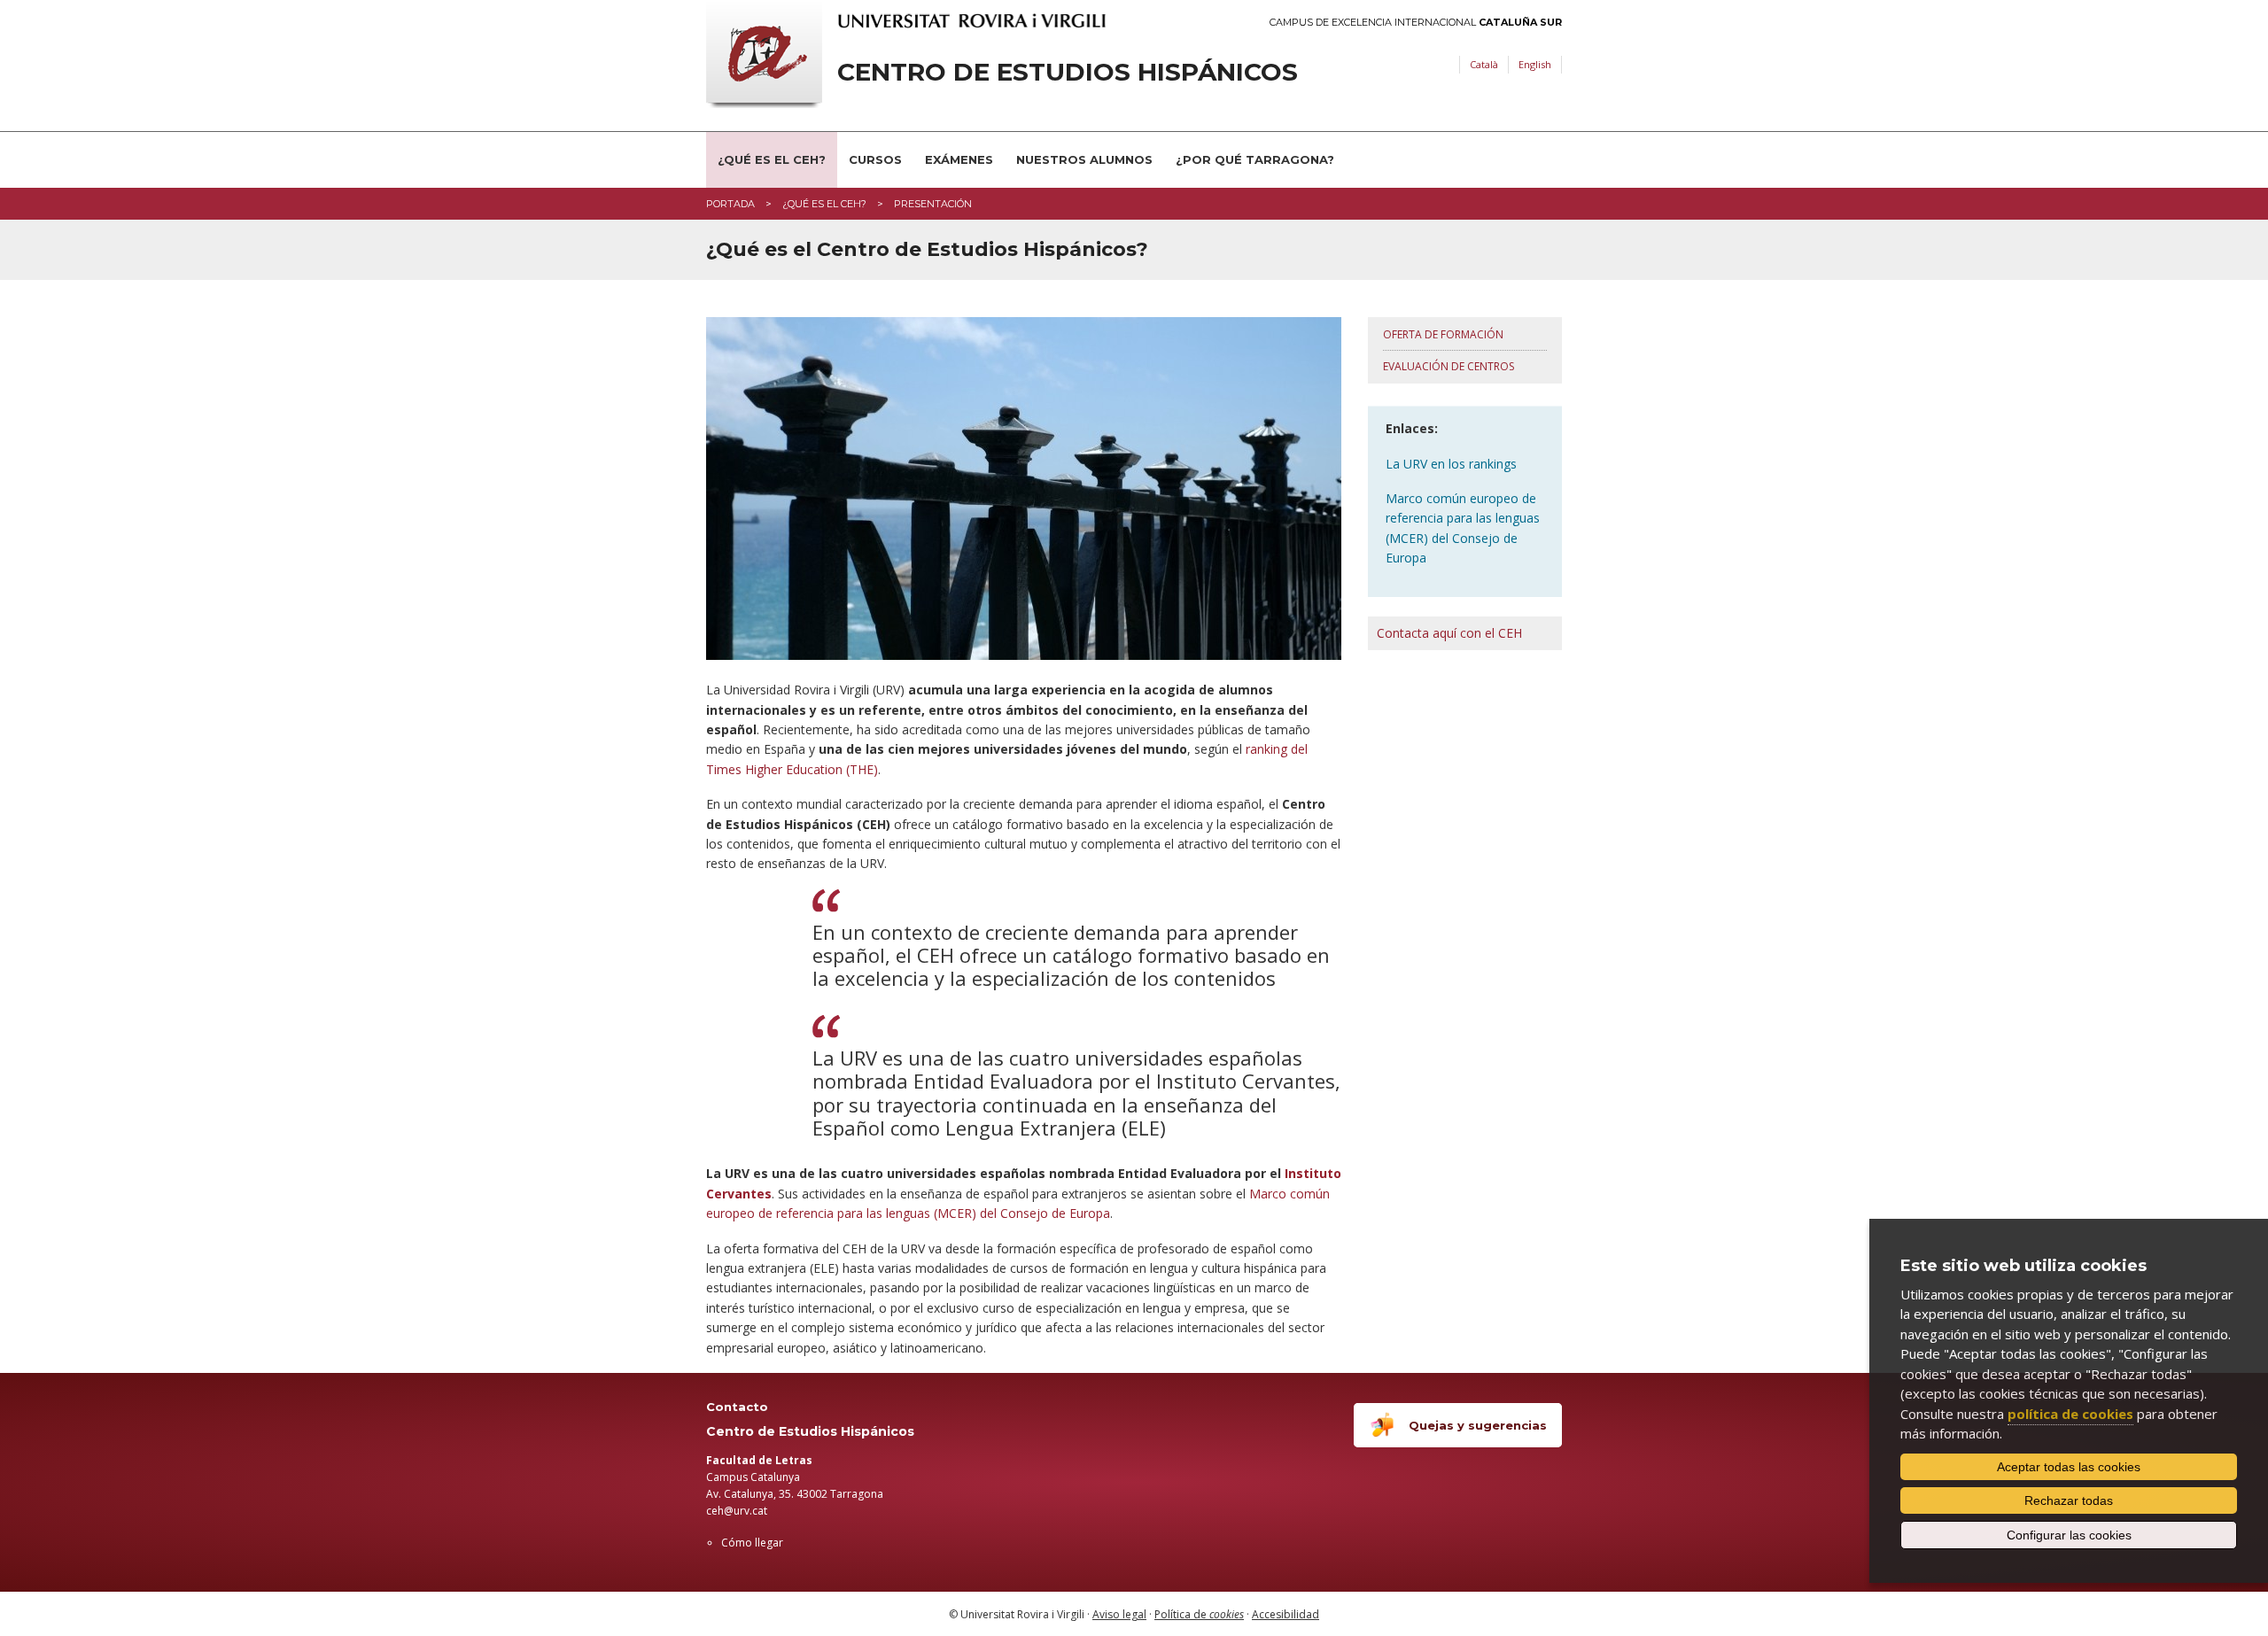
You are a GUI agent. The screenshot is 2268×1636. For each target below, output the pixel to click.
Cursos (875, 159)
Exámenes (959, 159)
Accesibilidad (1285, 1614)
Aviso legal (1119, 1614)
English (1535, 64)
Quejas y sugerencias (1478, 1425)
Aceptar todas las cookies (2069, 1467)
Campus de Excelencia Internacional (1416, 23)
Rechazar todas (2069, 1500)
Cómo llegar (752, 1543)
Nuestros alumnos (1084, 159)
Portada (730, 204)
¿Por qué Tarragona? (1255, 159)
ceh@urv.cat (737, 1511)
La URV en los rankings (1451, 464)
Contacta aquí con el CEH (1449, 633)
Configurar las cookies (2069, 1535)
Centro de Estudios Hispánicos (1068, 72)
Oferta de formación (1443, 334)
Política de (1199, 1614)
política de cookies (2070, 1414)
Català (1484, 64)
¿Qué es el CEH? (772, 159)
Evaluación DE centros (1449, 366)
